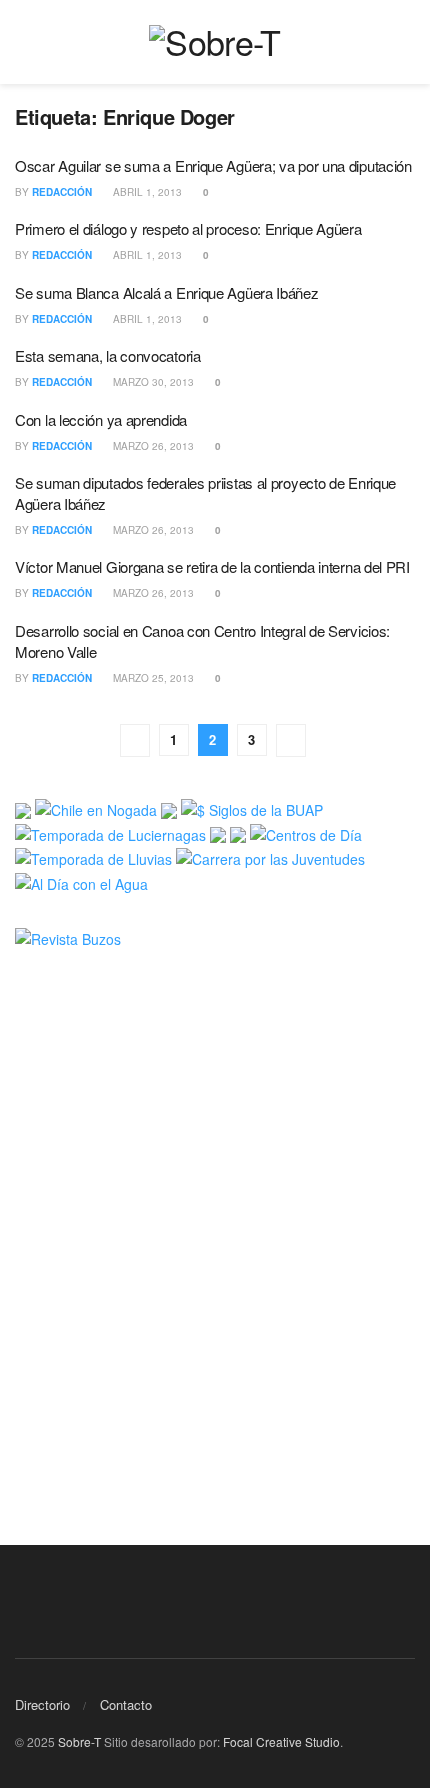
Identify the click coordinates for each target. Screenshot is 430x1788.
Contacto (126, 1704)
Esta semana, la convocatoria (108, 355)
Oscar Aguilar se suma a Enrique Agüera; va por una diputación (213, 165)
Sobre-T (79, 1741)
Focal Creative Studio (281, 1741)
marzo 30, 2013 (152, 382)
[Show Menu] (23, 42)
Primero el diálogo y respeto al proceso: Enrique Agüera (188, 228)
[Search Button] (406, 42)
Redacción (62, 192)
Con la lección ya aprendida (101, 419)
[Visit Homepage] (214, 42)
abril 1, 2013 (146, 192)
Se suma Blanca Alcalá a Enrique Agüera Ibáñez (167, 292)
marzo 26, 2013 (152, 446)
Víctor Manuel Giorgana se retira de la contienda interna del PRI (212, 566)
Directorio (42, 1704)
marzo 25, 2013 (152, 678)
